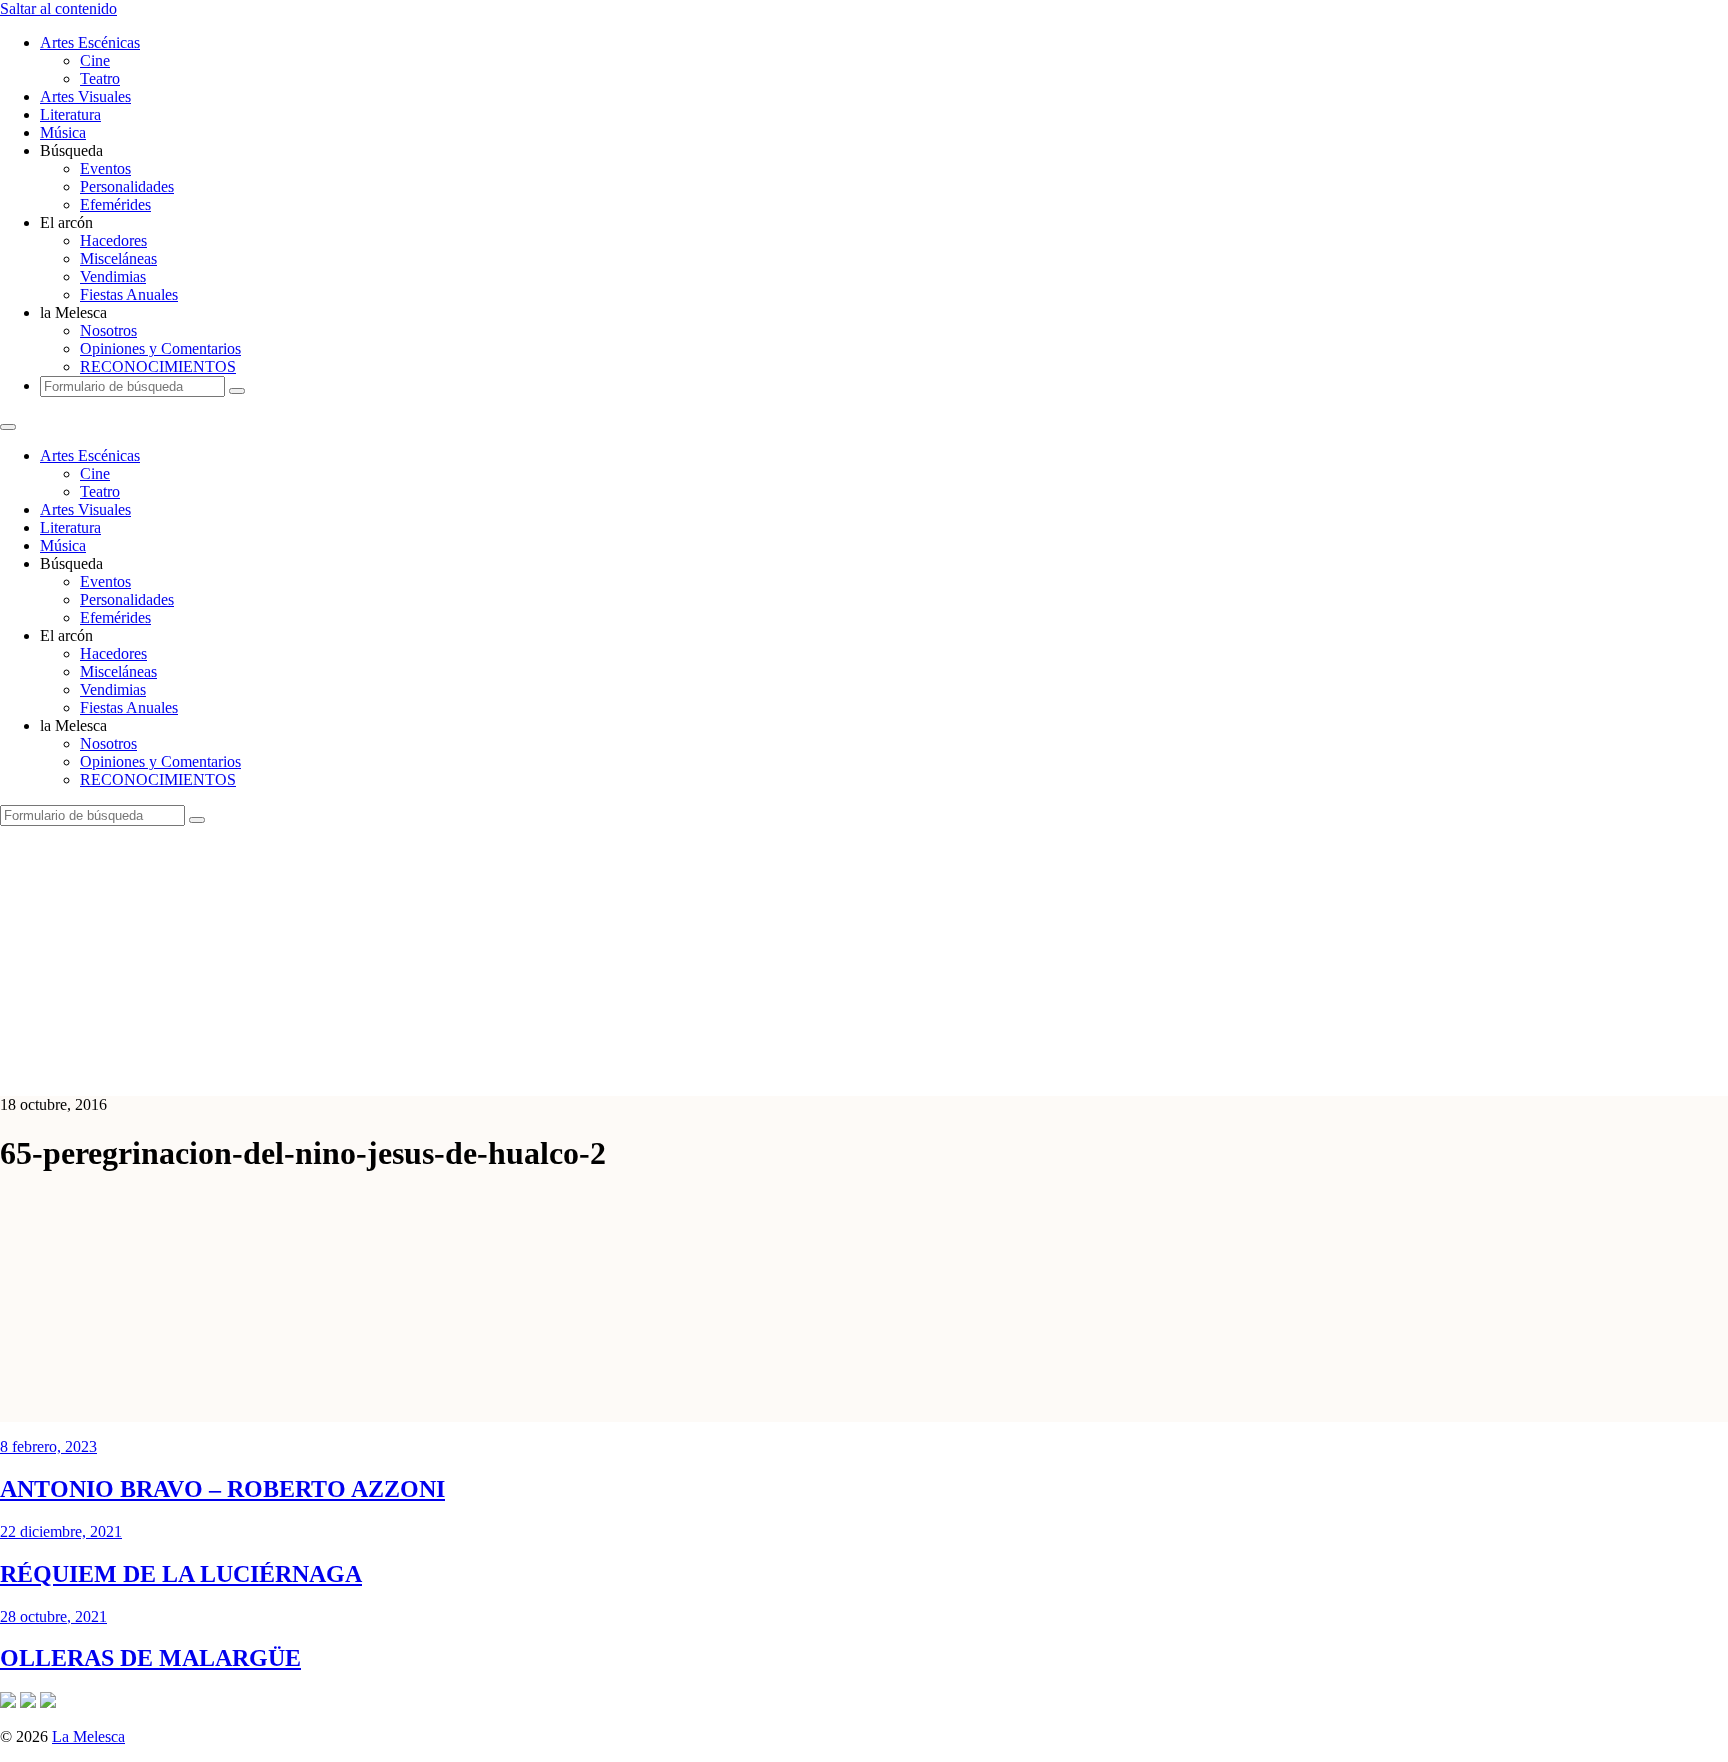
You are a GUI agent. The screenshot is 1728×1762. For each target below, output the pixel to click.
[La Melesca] (397, 1070)
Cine (95, 60)
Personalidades (127, 186)
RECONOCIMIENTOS (158, 366)
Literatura (70, 114)
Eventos (105, 168)
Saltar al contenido (58, 8)
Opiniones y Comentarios (160, 348)
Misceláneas (118, 258)
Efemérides (115, 204)
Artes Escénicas (90, 42)
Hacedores (113, 240)
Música (63, 132)
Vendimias (113, 276)
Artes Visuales (85, 96)
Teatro (100, 78)
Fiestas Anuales (129, 294)
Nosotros (108, 330)
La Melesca (88, 1736)
